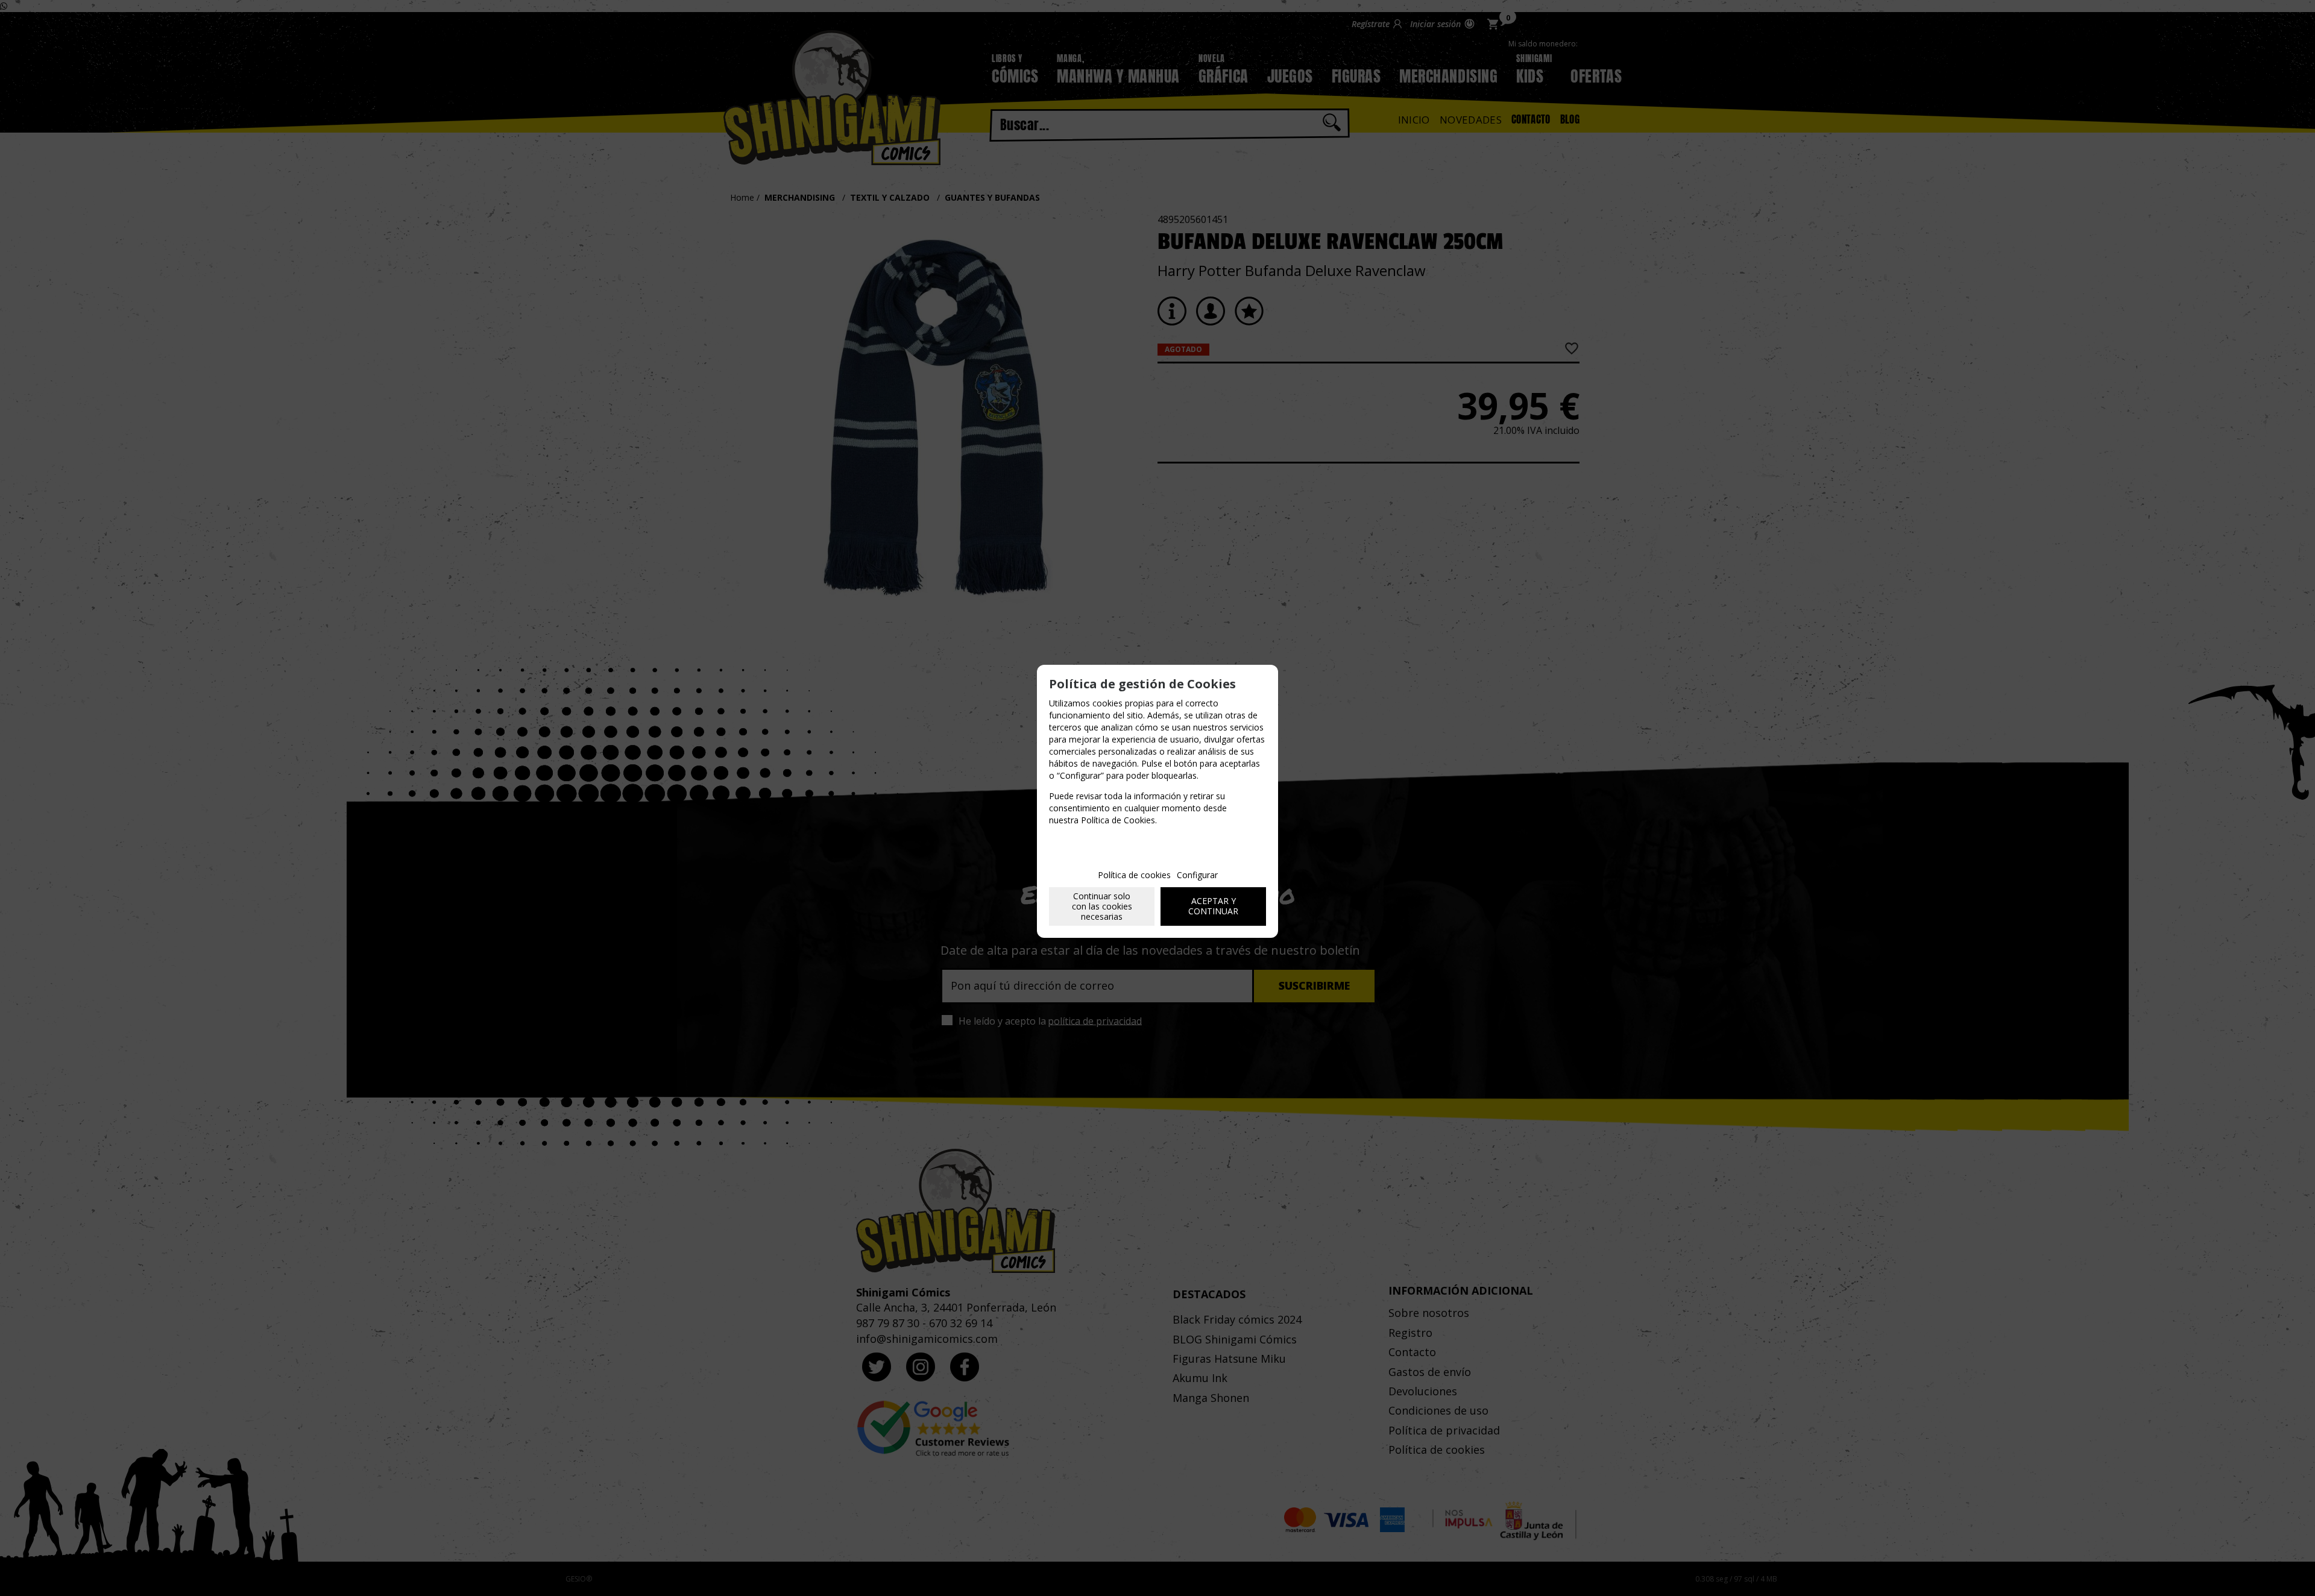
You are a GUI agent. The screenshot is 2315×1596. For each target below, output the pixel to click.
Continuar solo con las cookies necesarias (1102, 906)
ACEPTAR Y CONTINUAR (1213, 906)
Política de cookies (1134, 875)
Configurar (1197, 875)
